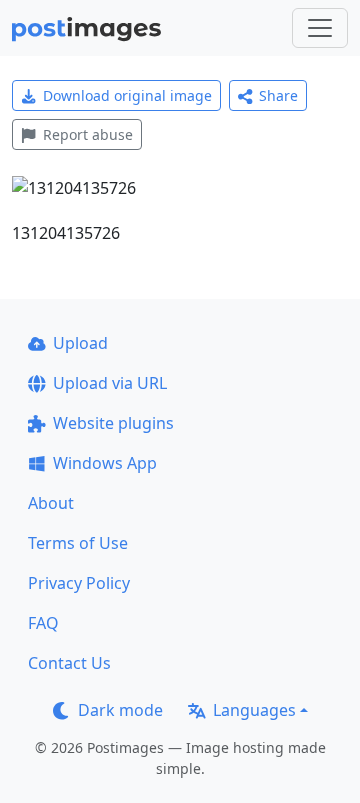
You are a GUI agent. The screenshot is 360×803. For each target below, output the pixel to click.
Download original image (127, 95)
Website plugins (113, 423)
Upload (80, 343)
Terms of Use (78, 543)
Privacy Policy (79, 583)
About (51, 503)
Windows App (105, 463)
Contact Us (69, 663)
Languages (254, 710)
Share (278, 95)
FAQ (43, 623)
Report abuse (88, 134)
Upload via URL (110, 383)
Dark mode (120, 710)
